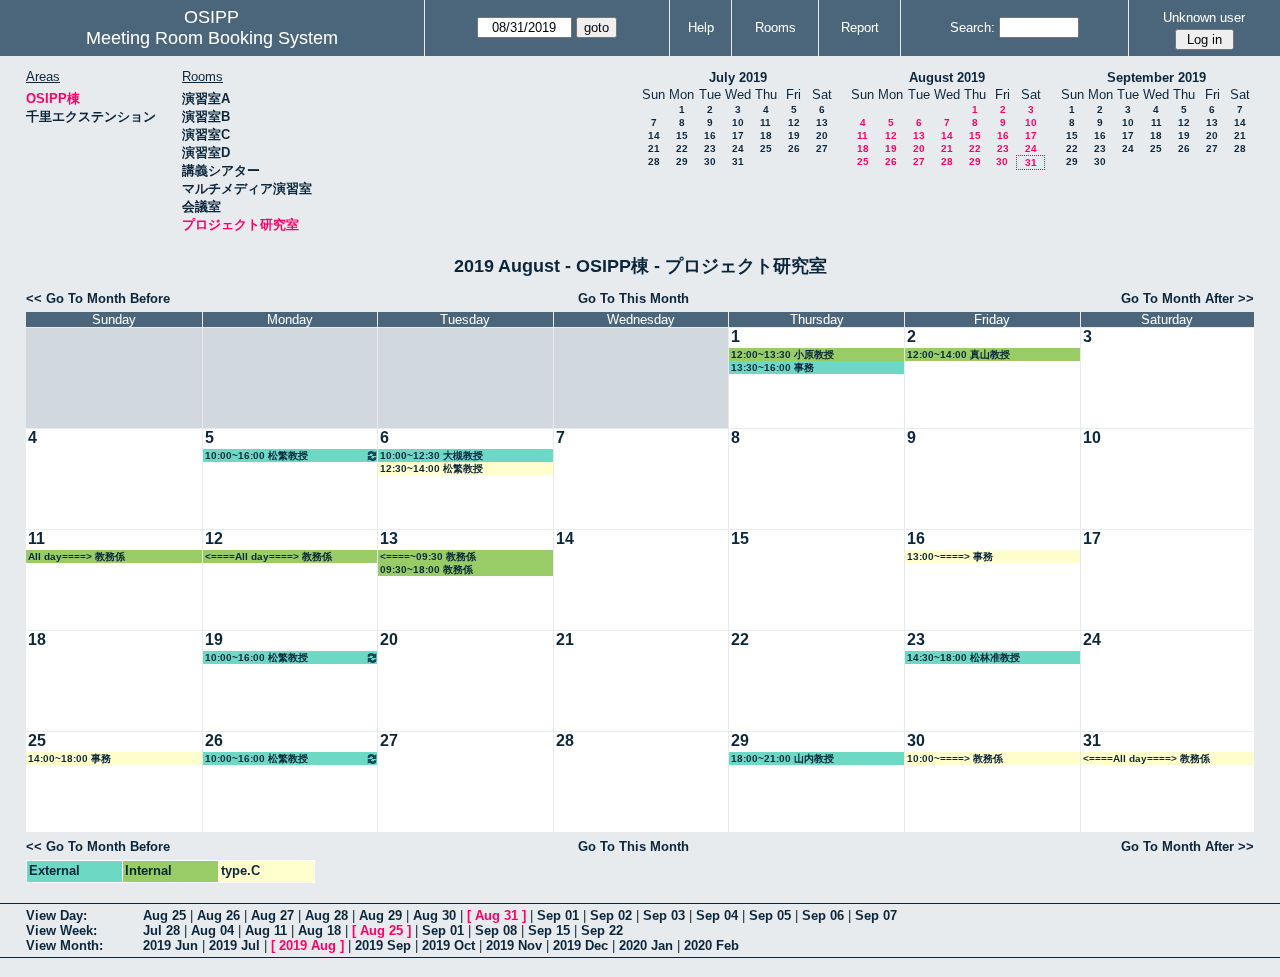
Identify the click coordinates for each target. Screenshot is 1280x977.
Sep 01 (558, 915)
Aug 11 (266, 930)
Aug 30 (434, 915)
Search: (972, 27)
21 (654, 148)
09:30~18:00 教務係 (426, 569)
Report (860, 27)
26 (794, 148)
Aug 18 (319, 930)
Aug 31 (496, 915)
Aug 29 (380, 915)
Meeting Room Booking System (212, 38)
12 (794, 122)
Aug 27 (272, 915)
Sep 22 (602, 930)
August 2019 (947, 77)
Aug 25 (164, 915)
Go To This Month (633, 298)
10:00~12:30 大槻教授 (431, 455)
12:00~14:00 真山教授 (958, 354)
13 (822, 122)
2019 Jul (234, 945)
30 (710, 161)
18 (766, 135)
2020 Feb (711, 945)
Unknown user (1204, 17)
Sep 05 (770, 915)
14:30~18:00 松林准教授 (963, 657)
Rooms (775, 27)
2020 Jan (646, 945)
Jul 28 (161, 930)
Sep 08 (496, 930)
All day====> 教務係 (76, 556)
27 (822, 148)
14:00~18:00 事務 (69, 758)
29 (682, 161)
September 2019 (1156, 77)
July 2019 (738, 77)
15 (682, 135)
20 (822, 135)
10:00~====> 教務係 (955, 758)
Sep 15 (549, 930)
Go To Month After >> (1187, 298)
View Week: (61, 930)
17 (738, 135)
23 (710, 148)
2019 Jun (170, 945)
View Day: (56, 915)
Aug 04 (212, 930)
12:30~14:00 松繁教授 (431, 468)
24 (738, 148)
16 (710, 135)
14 (654, 135)
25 (766, 148)
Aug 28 (326, 915)
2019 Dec (580, 945)
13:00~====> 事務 (950, 556)
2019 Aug (307, 945)
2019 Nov (514, 945)
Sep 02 (611, 915)
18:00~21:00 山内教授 (782, 758)
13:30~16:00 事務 (772, 367)
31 (738, 161)
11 (765, 122)
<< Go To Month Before (98, 298)
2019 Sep (383, 945)
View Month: (64, 945)
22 (682, 148)
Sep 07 (876, 915)
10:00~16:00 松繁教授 (256, 455)
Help (701, 27)
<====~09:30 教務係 (428, 556)
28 (654, 161)
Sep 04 (717, 915)
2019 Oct (448, 945)
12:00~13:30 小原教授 (782, 354)
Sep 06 (823, 915)
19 (794, 135)
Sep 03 (664, 915)
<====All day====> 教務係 (268, 556)
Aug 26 (218, 915)
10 (738, 122)
